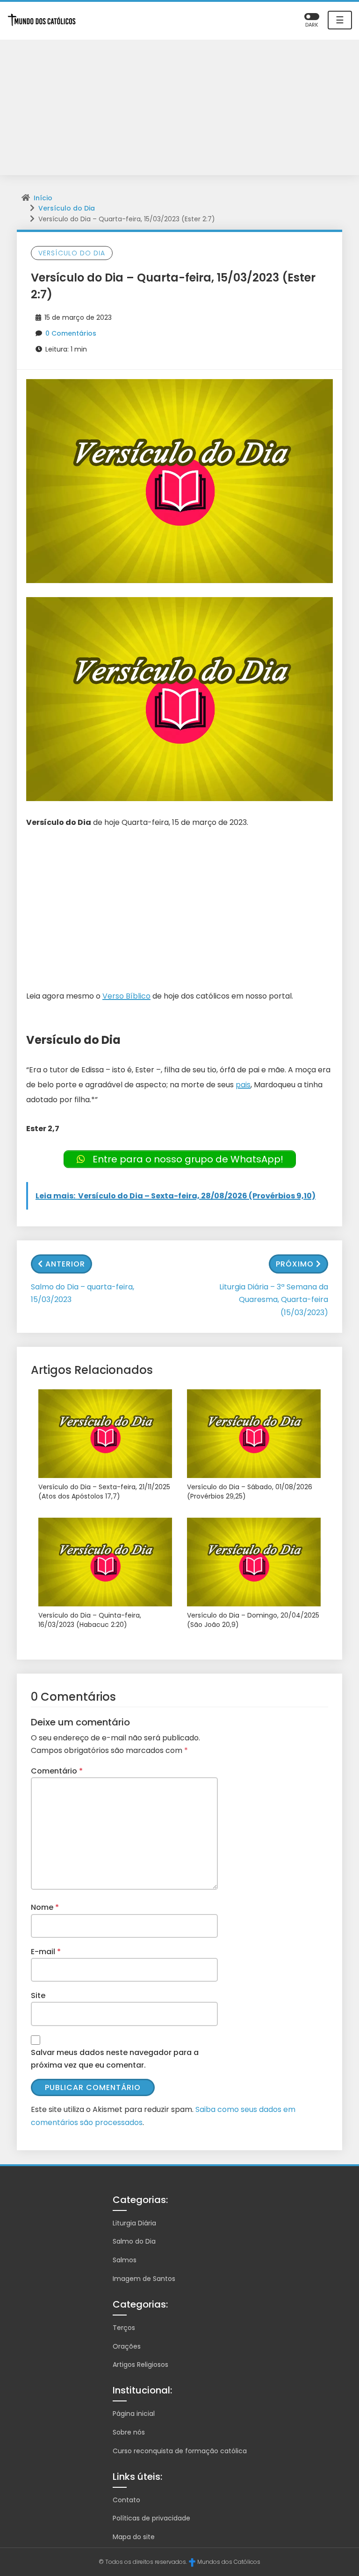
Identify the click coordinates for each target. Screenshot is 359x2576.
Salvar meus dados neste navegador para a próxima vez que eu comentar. (115, 2059)
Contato (126, 2500)
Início (43, 198)
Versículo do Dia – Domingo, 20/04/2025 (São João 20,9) (253, 1620)
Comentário (57, 1771)
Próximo (295, 1264)
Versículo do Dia (67, 208)
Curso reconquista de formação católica (180, 2451)
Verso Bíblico (126, 996)
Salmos (125, 2260)
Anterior (65, 1264)
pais (243, 1085)
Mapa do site (134, 2537)
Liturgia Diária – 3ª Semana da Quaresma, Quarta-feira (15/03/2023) (274, 1299)
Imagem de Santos (144, 2279)
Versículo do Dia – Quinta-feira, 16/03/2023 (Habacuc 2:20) (90, 1620)
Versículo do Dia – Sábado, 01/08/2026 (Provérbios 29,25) (250, 1492)
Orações (127, 2346)
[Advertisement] (179, 110)
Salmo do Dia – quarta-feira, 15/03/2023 (83, 1293)
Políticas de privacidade (151, 2518)
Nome (45, 1907)
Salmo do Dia (134, 2241)
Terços (124, 2328)
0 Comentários (71, 333)
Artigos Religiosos (140, 2365)
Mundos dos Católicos (229, 2562)
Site (38, 1995)
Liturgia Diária (134, 2223)
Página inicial (134, 2414)
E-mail (46, 1952)
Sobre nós (129, 2432)
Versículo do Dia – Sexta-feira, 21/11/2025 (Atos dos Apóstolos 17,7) (104, 1492)
